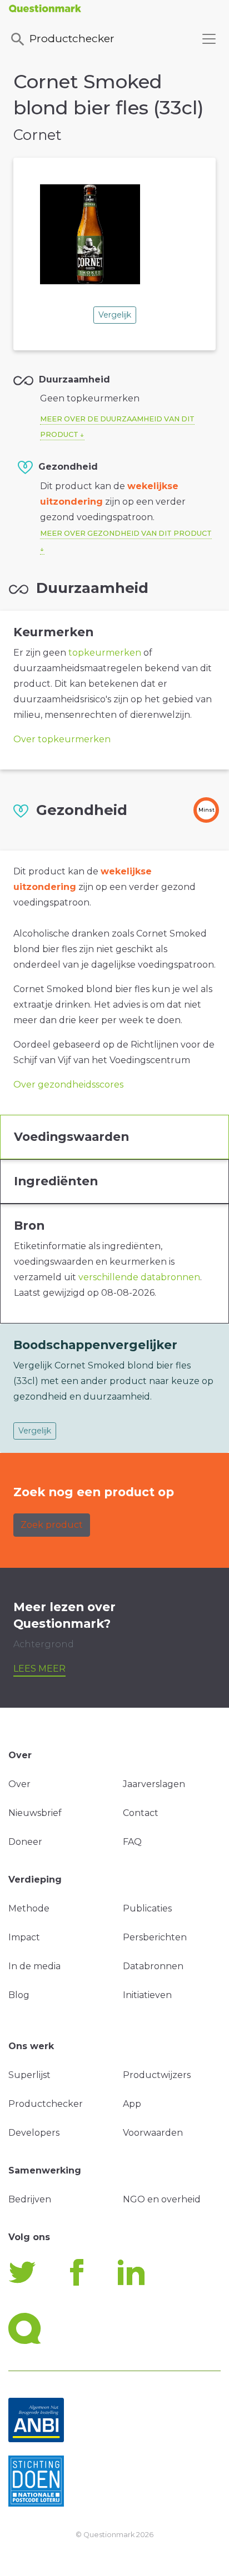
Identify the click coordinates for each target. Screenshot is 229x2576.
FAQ (132, 1842)
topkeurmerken (105, 653)
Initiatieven (147, 1995)
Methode (29, 1908)
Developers (34, 2133)
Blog (19, 1995)
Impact (24, 1937)
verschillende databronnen (139, 1277)
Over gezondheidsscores (68, 1085)
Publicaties (147, 1908)
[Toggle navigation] (209, 39)
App (132, 2104)
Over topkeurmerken (62, 739)
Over (19, 1784)
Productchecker (72, 38)
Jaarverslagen (154, 1784)
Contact (141, 1813)
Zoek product (52, 1525)
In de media (34, 1966)
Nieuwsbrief (35, 1813)
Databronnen (153, 1966)
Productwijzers (157, 2075)
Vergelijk (115, 315)
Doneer (25, 1842)
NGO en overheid (162, 2199)
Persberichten (155, 1937)
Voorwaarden (153, 2133)
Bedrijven (30, 2199)
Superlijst (29, 2075)
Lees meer (39, 1669)
